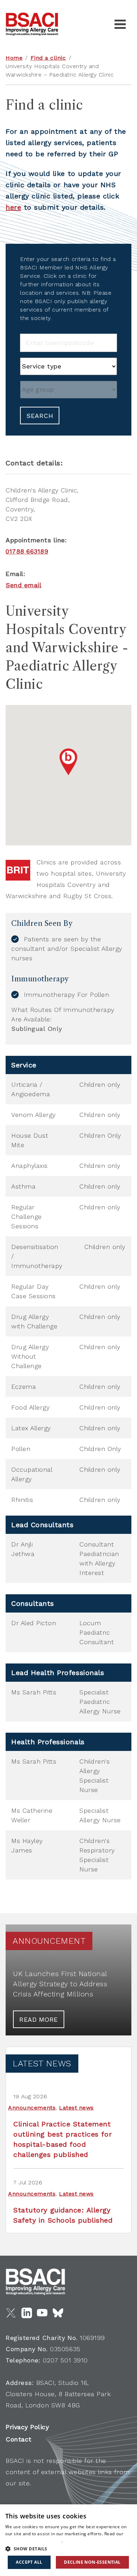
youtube (42, 2313)
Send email (24, 585)
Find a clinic (48, 58)
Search (40, 416)
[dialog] (68, 2540)
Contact (19, 2439)
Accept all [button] (29, 2562)
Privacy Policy (27, 2427)
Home (14, 58)
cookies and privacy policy (33, 2541)
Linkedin (27, 2313)
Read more (39, 2019)
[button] (68, 2549)
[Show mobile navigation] (120, 24)
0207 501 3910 (65, 2360)
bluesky (58, 2313)
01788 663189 (27, 551)
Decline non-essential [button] (92, 2562)
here (13, 207)
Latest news (76, 2108)
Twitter (11, 2313)
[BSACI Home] (32, 24)
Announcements (32, 2108)
